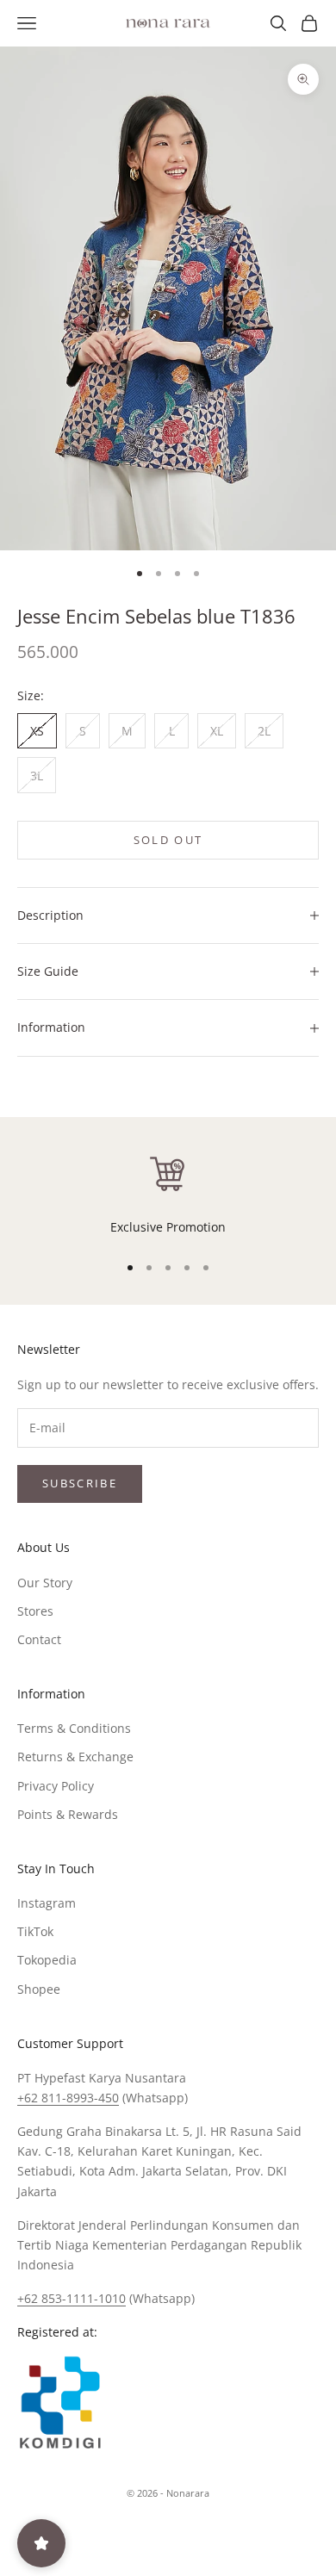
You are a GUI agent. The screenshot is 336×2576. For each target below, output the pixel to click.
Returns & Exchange (75, 1757)
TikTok (35, 1931)
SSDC (197, 2532)
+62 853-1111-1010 (72, 2298)
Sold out (168, 840)
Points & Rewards (68, 1814)
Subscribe (80, 1483)
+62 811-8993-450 (68, 2098)
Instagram (47, 1903)
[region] (168, 1195)
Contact (39, 1639)
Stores (35, 1611)
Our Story (45, 1583)
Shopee (39, 1989)
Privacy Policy (56, 1786)
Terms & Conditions (74, 1728)
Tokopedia (47, 1960)
